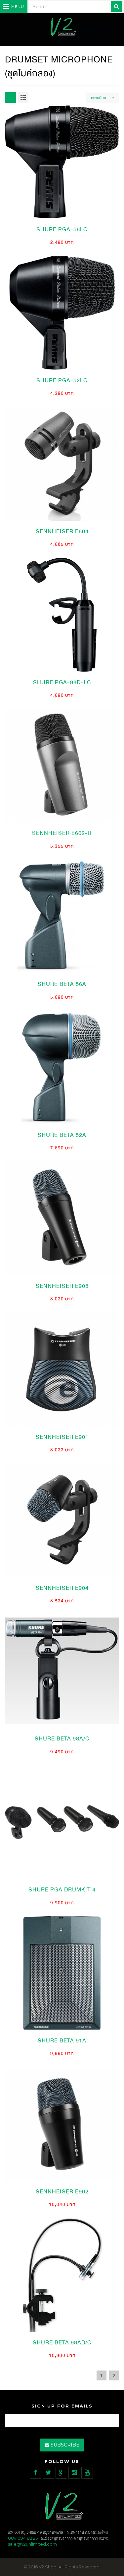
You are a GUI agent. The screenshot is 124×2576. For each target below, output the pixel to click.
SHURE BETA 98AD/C (62, 2343)
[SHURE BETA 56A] (62, 916)
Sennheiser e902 (62, 2192)
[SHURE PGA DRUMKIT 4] (62, 1821)
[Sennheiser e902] (62, 2123)
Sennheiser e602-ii (62, 833)
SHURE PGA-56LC (62, 229)
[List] (23, 97)
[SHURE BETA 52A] (62, 1067)
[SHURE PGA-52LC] (62, 312)
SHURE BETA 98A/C (62, 1739)
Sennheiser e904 (62, 1588)
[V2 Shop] (62, 27)
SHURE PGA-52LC (62, 380)
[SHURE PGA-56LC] (62, 161)
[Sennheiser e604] (62, 463)
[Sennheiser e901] (62, 1369)
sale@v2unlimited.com (32, 2544)
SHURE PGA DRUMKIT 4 (62, 1890)
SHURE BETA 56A (62, 984)
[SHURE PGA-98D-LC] (62, 614)
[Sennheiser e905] (62, 1218)
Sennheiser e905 (62, 1286)
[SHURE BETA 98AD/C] (62, 2274)
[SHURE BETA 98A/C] (62, 1670)
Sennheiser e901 (62, 1437)
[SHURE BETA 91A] (62, 1972)
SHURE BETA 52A (62, 1135)
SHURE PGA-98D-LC (62, 682)
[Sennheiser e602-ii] (62, 765)
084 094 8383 (23, 2538)
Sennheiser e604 (62, 531)
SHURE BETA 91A (62, 2041)
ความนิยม (99, 98)
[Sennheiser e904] (62, 1520)
